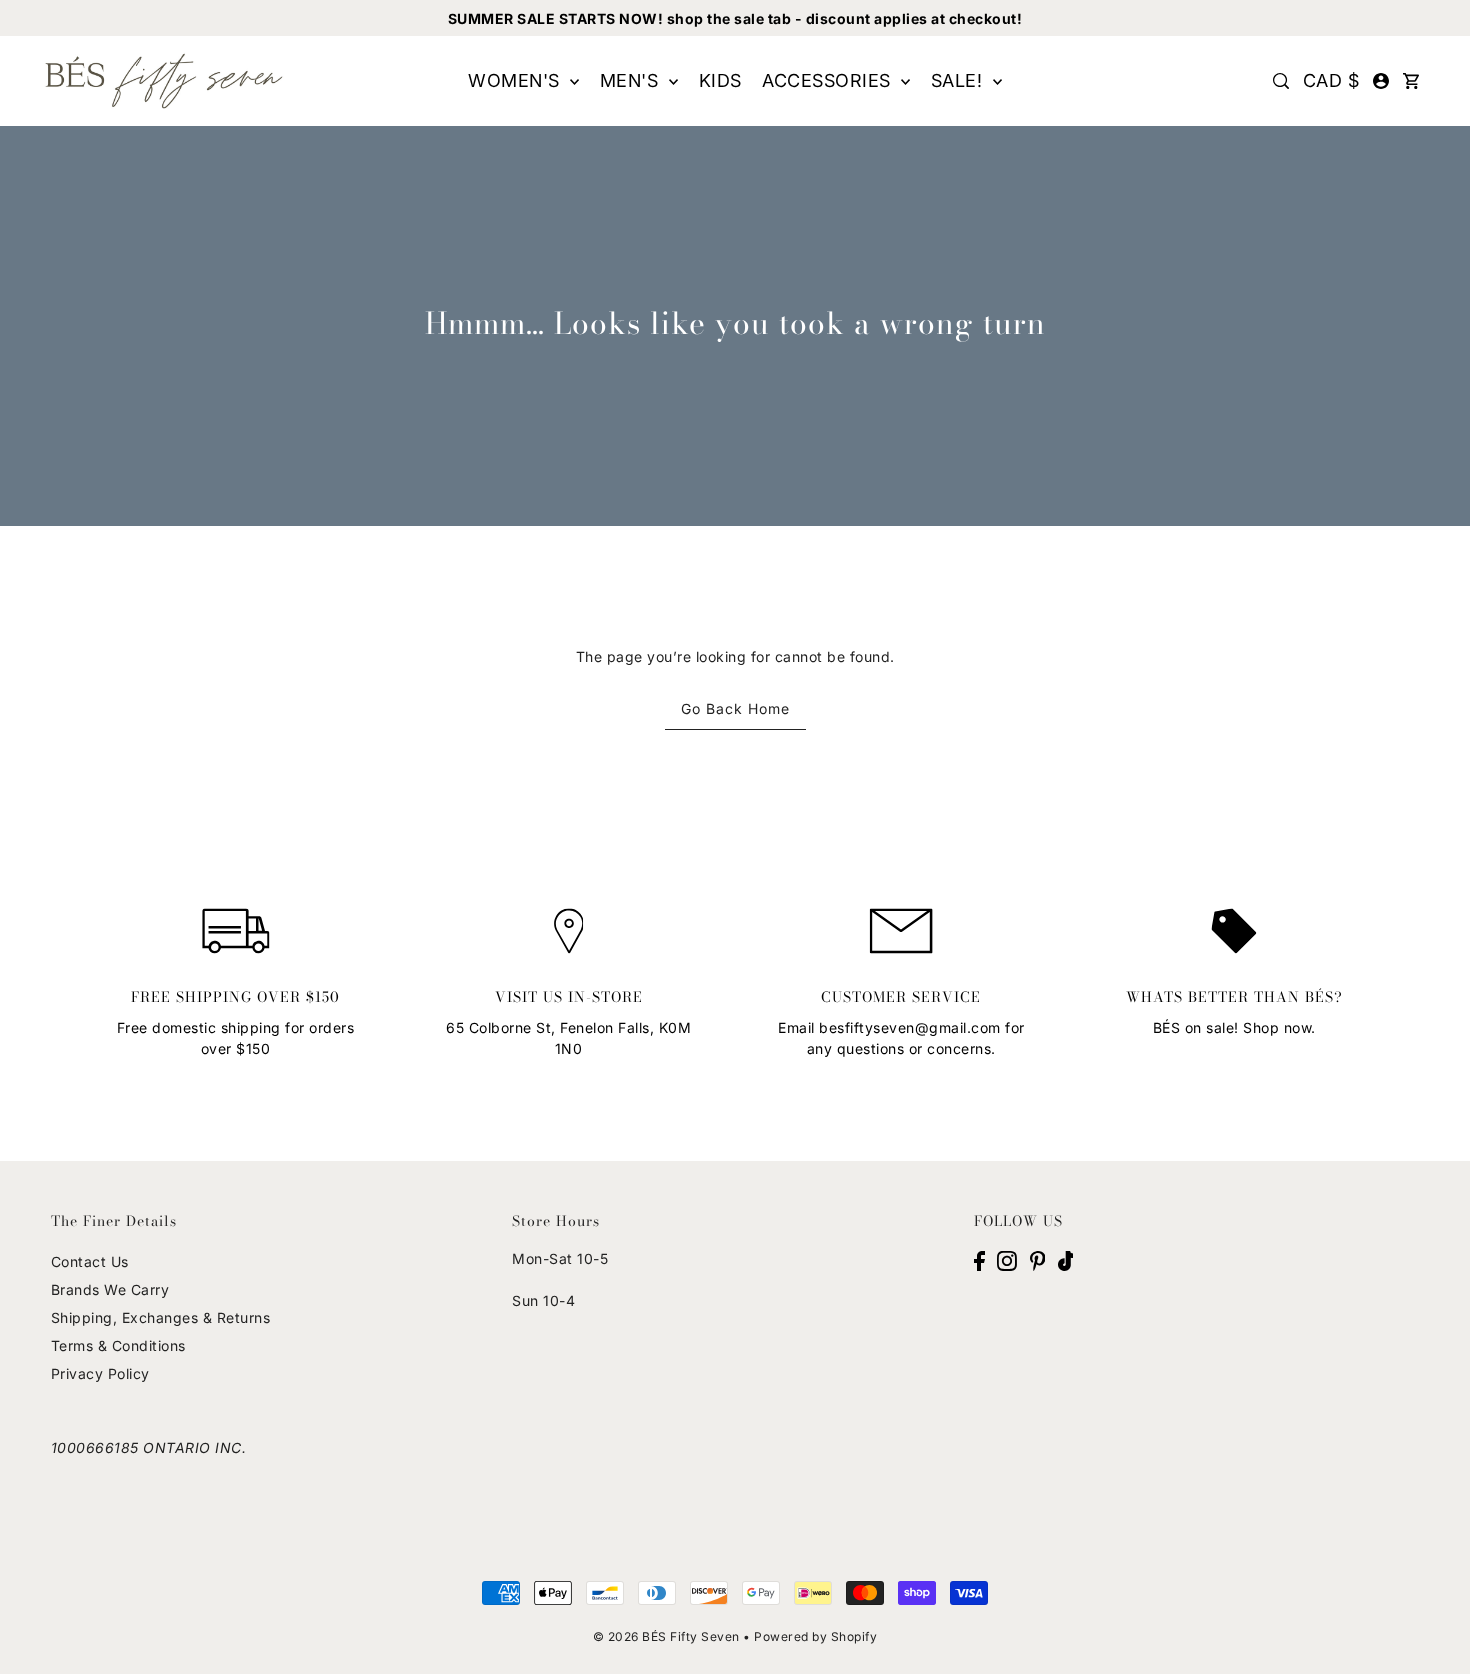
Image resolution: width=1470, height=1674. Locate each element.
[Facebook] (979, 1259)
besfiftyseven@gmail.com (910, 1027)
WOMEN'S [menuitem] (516, 80)
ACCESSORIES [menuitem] (829, 80)
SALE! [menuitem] (959, 80)
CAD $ (1331, 80)
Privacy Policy (100, 1373)
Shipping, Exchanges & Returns (161, 1317)
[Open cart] (1411, 81)
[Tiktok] (1066, 1259)
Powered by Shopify (815, 1636)
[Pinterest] (1038, 1259)
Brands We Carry (110, 1289)
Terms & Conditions (118, 1345)
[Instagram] (1007, 1259)
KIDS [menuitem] (720, 80)
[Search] (1281, 81)
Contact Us (90, 1261)
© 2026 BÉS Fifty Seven (666, 1636)
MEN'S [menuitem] (632, 80)
